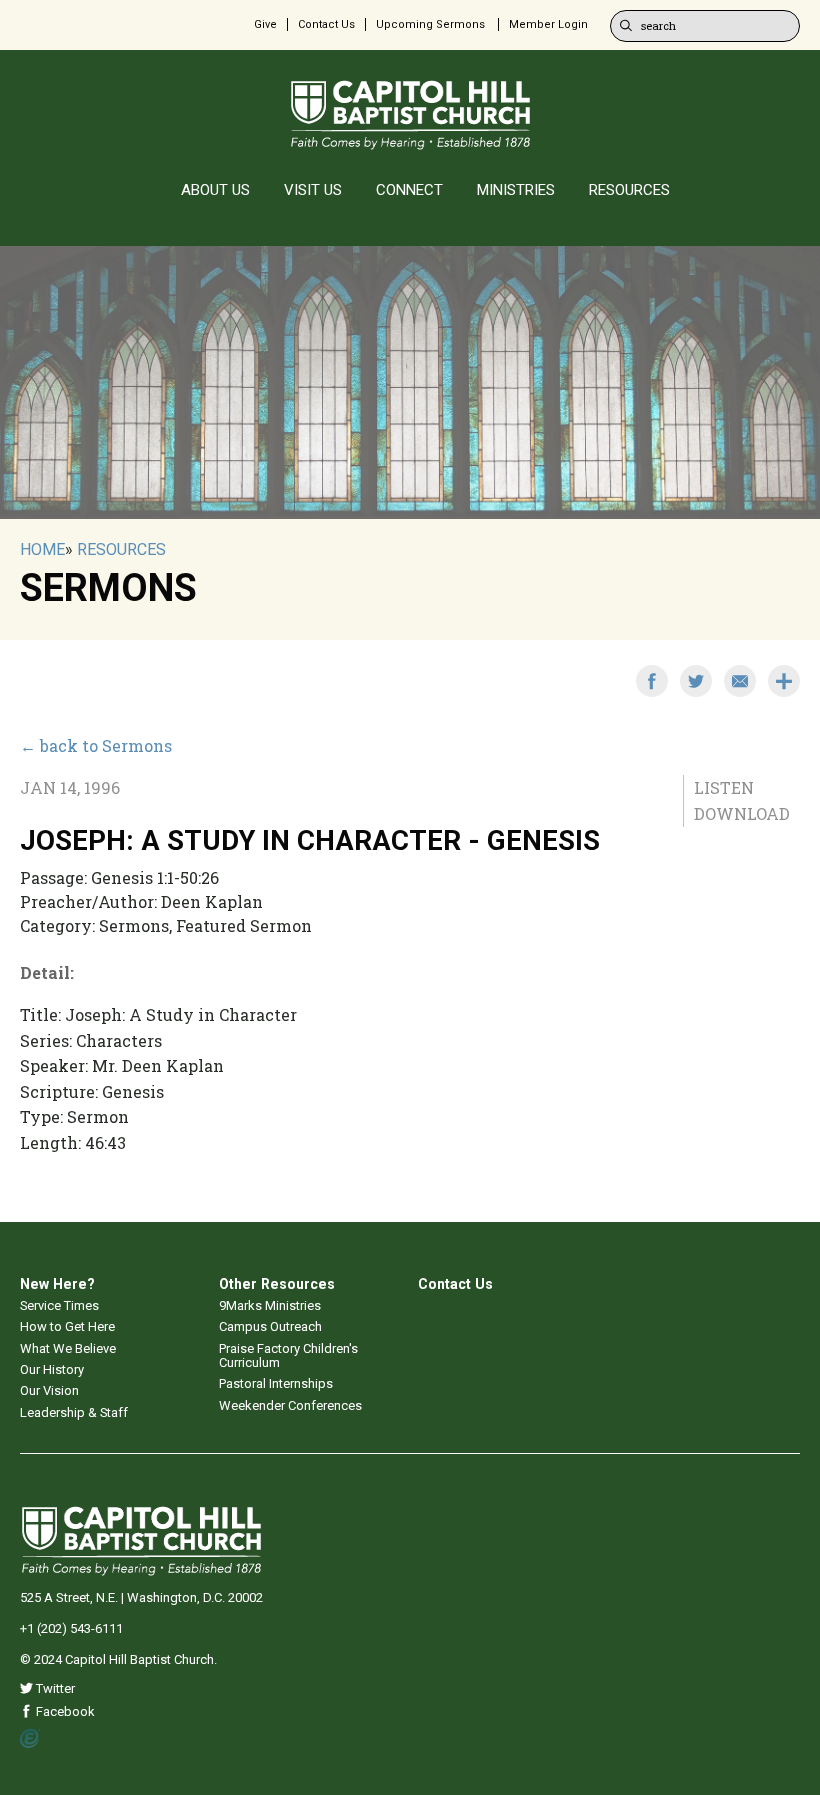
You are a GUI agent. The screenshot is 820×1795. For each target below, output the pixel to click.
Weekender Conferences (290, 1405)
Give (265, 24)
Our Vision (49, 1390)
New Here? (57, 1284)
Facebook (64, 1711)
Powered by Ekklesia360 (30, 1739)
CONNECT (409, 190)
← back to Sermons (96, 745)
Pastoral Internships (276, 1383)
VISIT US (313, 190)
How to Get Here (67, 1326)
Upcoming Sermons (430, 24)
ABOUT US (215, 190)
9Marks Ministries (270, 1305)
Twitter (54, 1688)
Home (42, 549)
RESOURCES (629, 190)
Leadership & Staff (74, 1412)
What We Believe (68, 1348)
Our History (52, 1369)
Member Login (548, 24)
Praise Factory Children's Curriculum (288, 1355)
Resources (121, 549)
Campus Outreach (270, 1326)
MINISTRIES (516, 190)
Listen (724, 787)
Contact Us (326, 24)
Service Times (59, 1305)
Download (742, 813)
